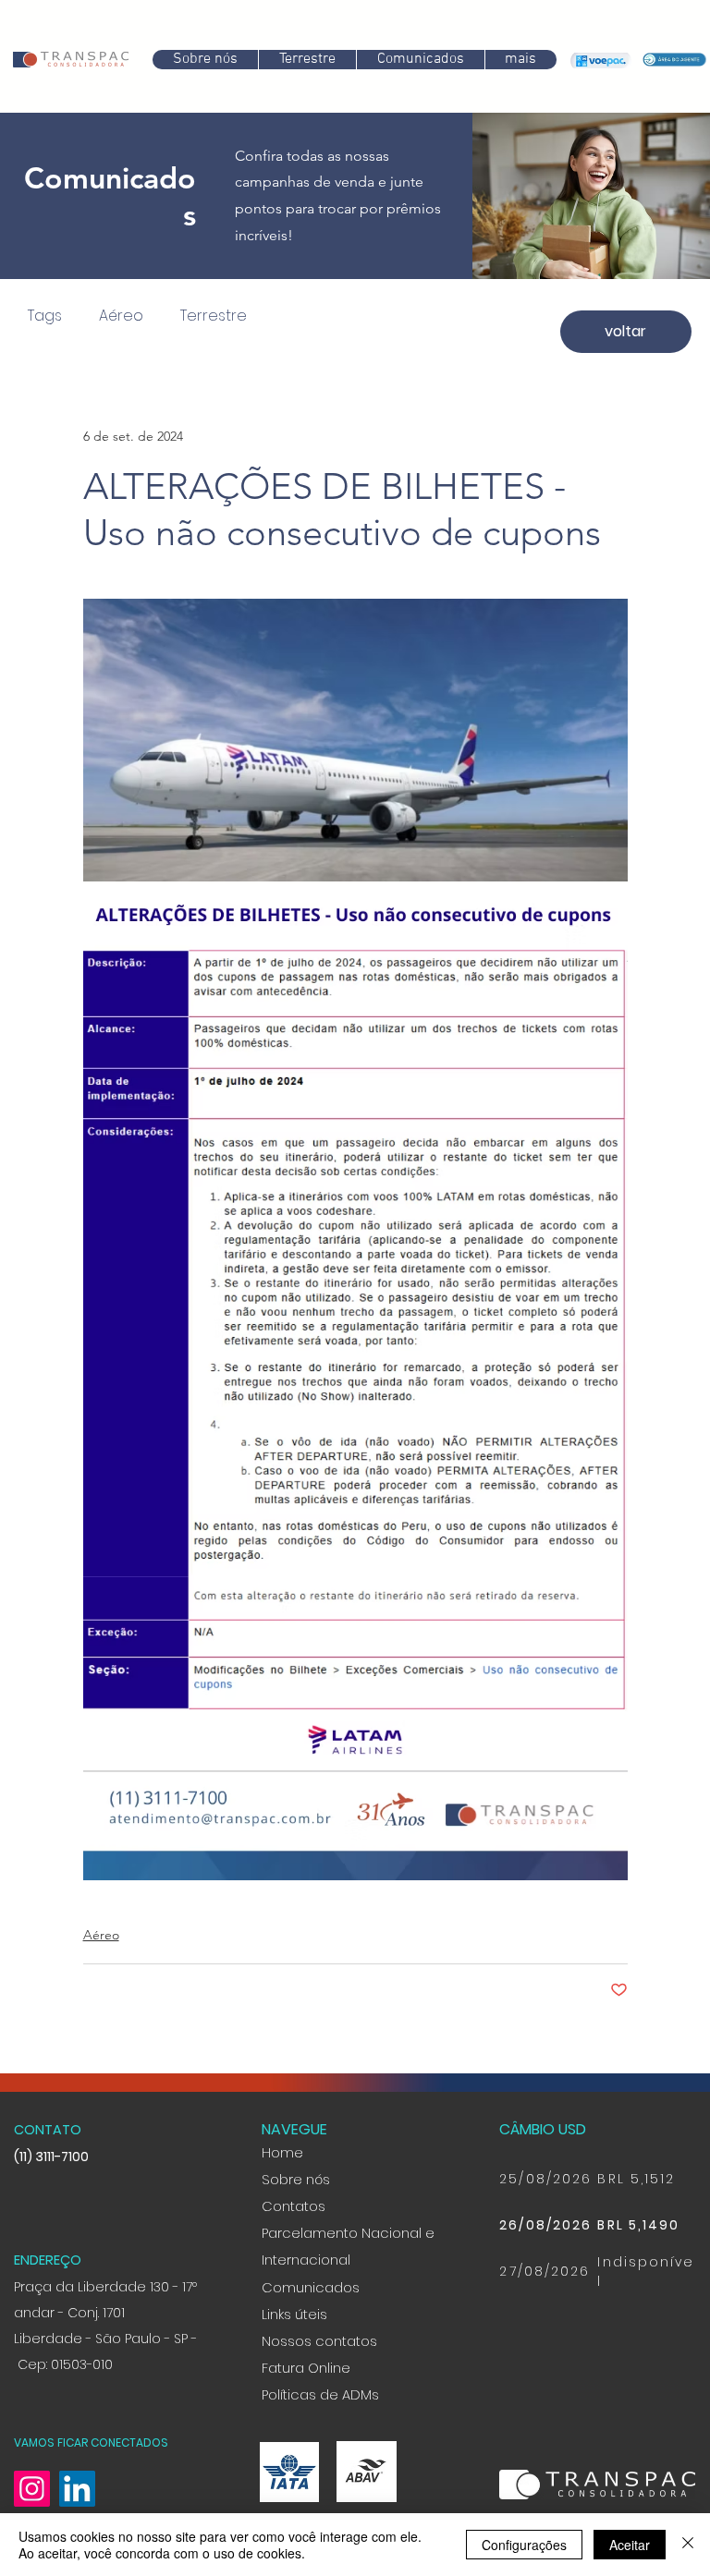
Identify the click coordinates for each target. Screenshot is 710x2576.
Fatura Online (306, 2388)
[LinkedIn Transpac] (77, 2508)
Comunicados (311, 2307)
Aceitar (630, 2545)
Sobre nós (296, 2199)
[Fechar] (688, 2545)
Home (282, 2172)
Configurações (524, 2545)
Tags (40, 316)
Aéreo (116, 316)
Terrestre (209, 316)
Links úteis (294, 2334)
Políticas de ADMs (320, 2414)
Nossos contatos (319, 2361)
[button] (420, 60)
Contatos (294, 2226)
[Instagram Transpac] (32, 2508)
